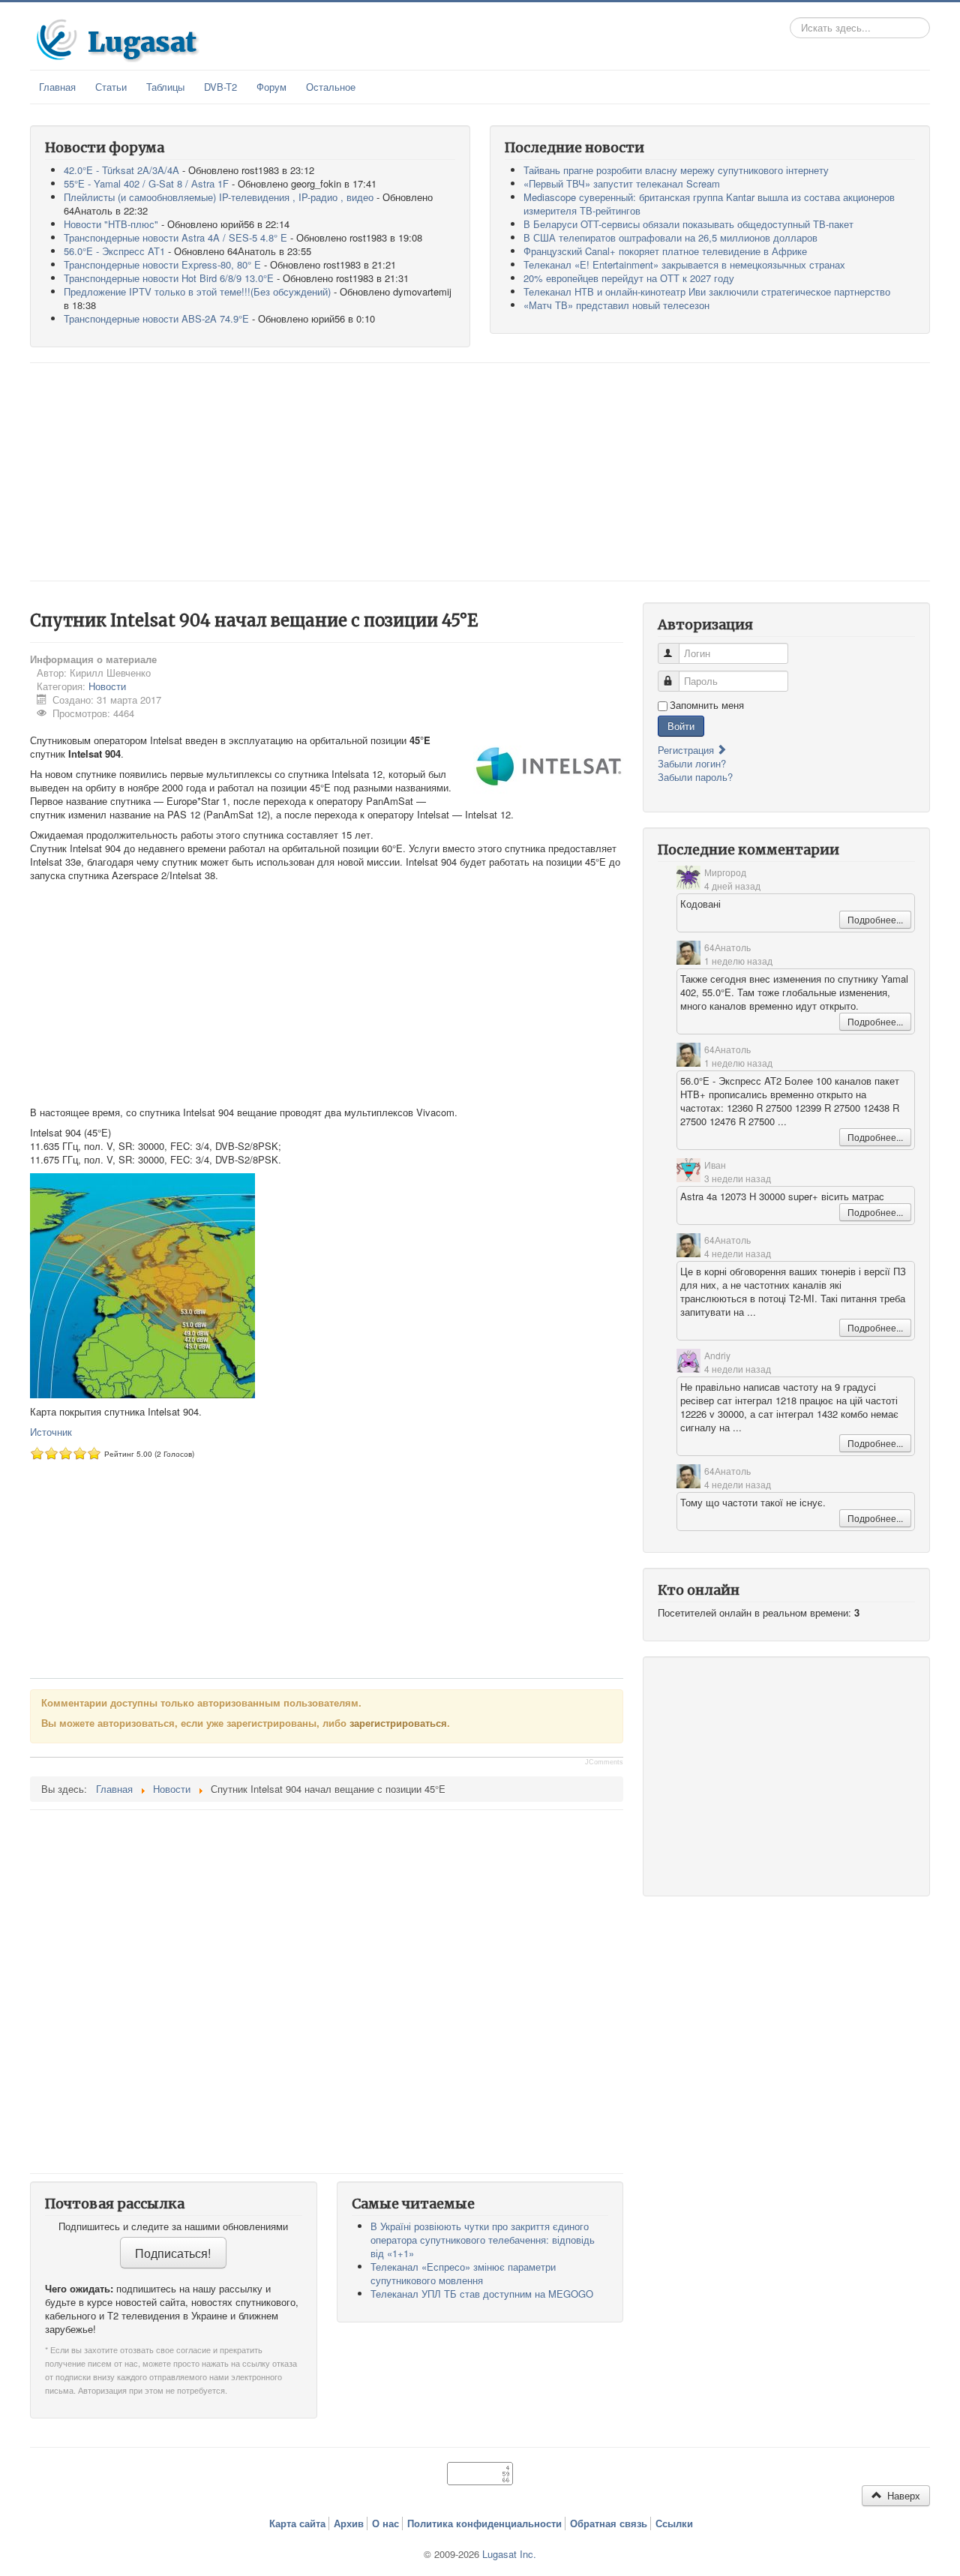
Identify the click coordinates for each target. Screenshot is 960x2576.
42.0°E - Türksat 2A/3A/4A (121, 170)
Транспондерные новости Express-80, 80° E (162, 264)
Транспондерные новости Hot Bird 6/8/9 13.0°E (169, 278)
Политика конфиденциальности (484, 2523)
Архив (349, 2523)
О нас (385, 2523)
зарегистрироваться (398, 1723)
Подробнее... (875, 919)
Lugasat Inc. (509, 2554)
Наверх (902, 2495)
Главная (57, 87)
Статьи (111, 87)
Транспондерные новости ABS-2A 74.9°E (156, 318)
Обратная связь (609, 2523)
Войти (681, 726)
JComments (604, 1762)
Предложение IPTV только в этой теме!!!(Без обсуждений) (197, 291)
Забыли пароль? (695, 777)
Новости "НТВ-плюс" (111, 224)
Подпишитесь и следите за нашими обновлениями (173, 2226)
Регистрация (687, 750)
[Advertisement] (480, 472)
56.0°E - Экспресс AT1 (114, 251)
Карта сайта (297, 2523)
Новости (107, 686)
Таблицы (165, 87)
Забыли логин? (692, 763)
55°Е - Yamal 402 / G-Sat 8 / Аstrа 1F (146, 183)
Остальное (331, 87)
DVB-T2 (220, 87)
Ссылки (674, 2523)
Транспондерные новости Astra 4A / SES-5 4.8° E (175, 237)
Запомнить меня (707, 705)
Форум (271, 87)
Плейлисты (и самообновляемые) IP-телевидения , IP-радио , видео (219, 197)
